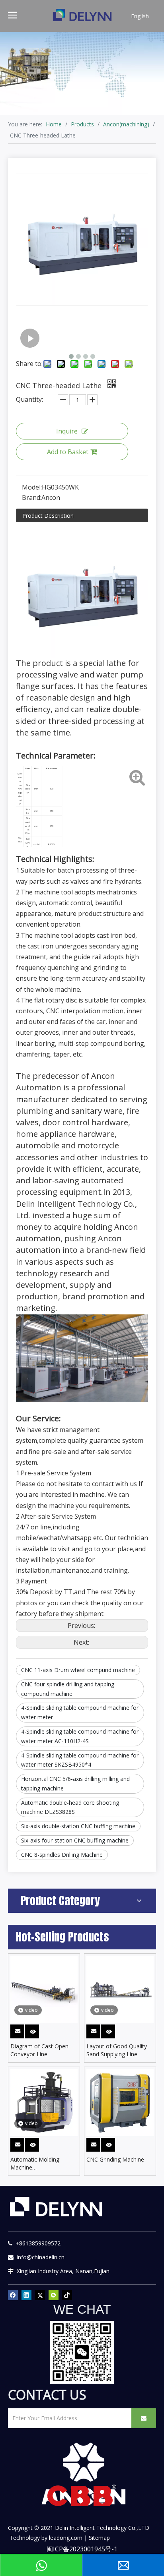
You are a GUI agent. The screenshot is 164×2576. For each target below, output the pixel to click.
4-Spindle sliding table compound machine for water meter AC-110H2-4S (80, 1736)
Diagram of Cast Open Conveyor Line (39, 2050)
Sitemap (99, 2538)
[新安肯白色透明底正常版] (83, 2474)
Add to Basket (68, 452)
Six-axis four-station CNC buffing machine (75, 1840)
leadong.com (66, 2538)
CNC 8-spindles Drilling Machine (62, 1855)
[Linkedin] (26, 2295)
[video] (44, 1989)
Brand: (32, 497)
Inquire (67, 431)
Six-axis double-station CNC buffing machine (78, 1826)
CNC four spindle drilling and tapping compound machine (68, 1689)
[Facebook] (13, 2295)
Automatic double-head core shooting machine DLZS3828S (70, 1807)
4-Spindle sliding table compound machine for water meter (80, 1712)
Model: (32, 487)
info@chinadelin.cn (39, 2257)
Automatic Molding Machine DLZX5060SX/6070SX (38, 2164)
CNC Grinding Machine (115, 2159)
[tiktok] (67, 2295)
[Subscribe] (144, 2418)
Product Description (48, 516)
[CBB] (82, 2498)
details (37, 2030)
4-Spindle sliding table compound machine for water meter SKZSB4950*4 (80, 1760)
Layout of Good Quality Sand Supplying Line (117, 2050)
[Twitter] (40, 2295)
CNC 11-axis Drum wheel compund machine (78, 1670)
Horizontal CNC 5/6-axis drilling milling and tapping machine (75, 1783)
